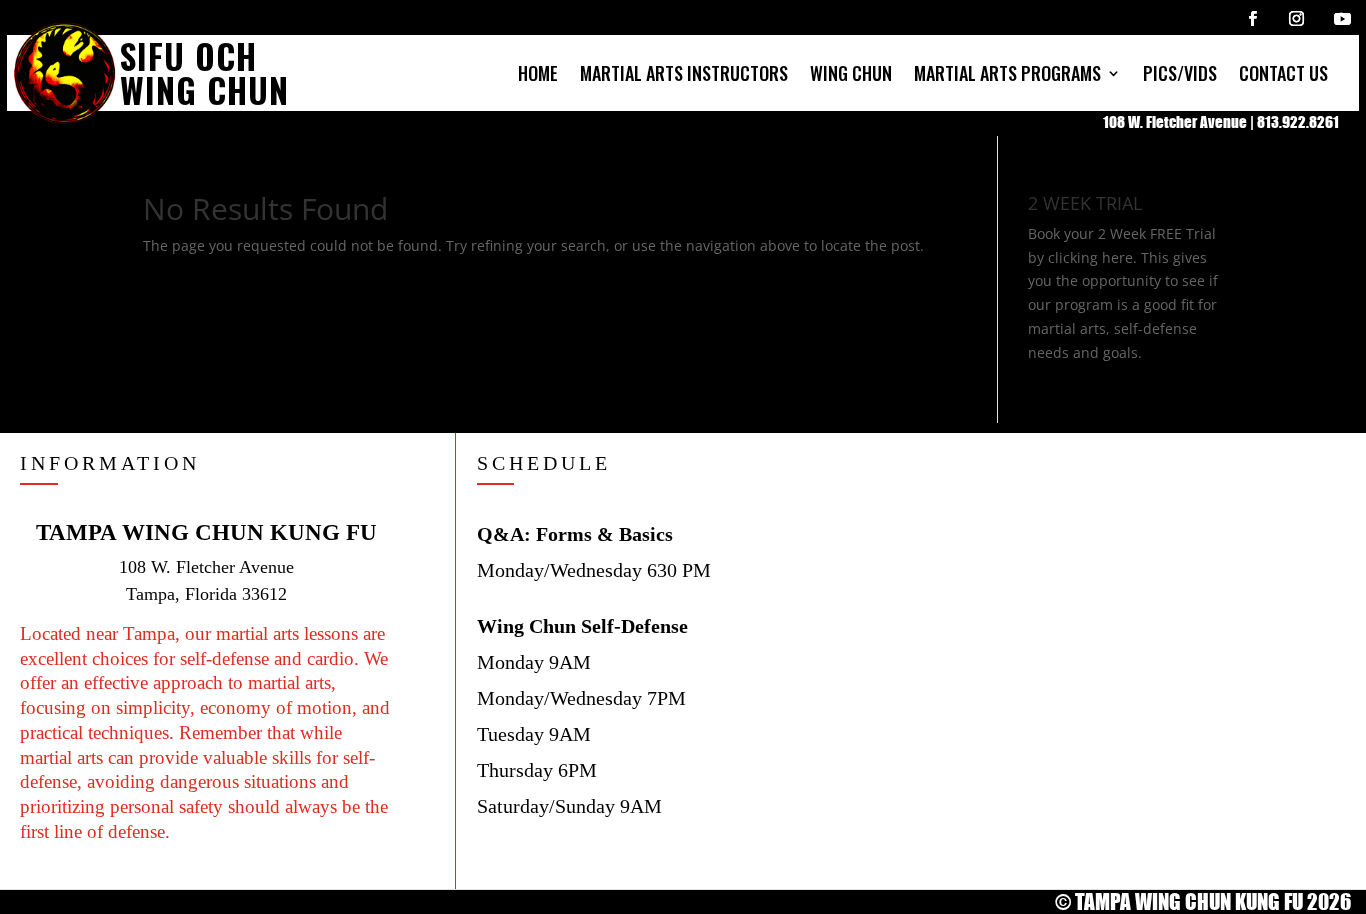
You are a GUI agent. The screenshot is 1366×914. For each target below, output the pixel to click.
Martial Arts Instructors (684, 73)
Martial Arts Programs (1007, 73)
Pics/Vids (1180, 73)
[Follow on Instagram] (1296, 18)
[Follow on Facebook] (1252, 18)
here (1117, 257)
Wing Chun (851, 73)
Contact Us (1283, 73)
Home (538, 73)
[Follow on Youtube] (1342, 18)
